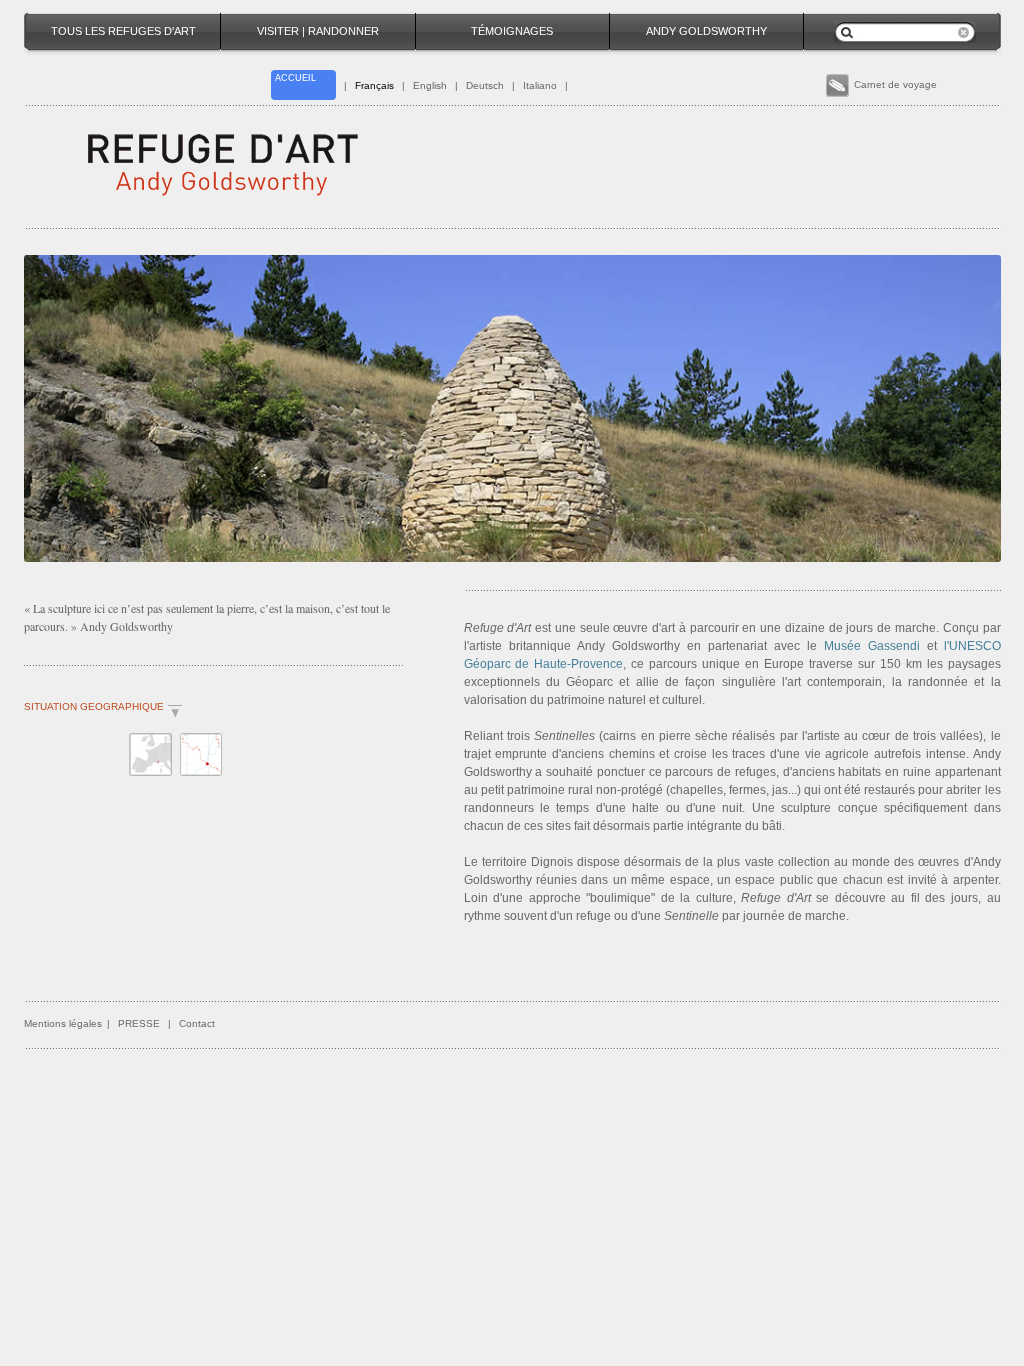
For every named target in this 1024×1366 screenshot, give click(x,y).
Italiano (540, 85)
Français (374, 85)
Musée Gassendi (872, 646)
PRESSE (139, 1023)
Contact (197, 1023)
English (430, 85)
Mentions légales (63, 1023)
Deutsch (485, 85)
